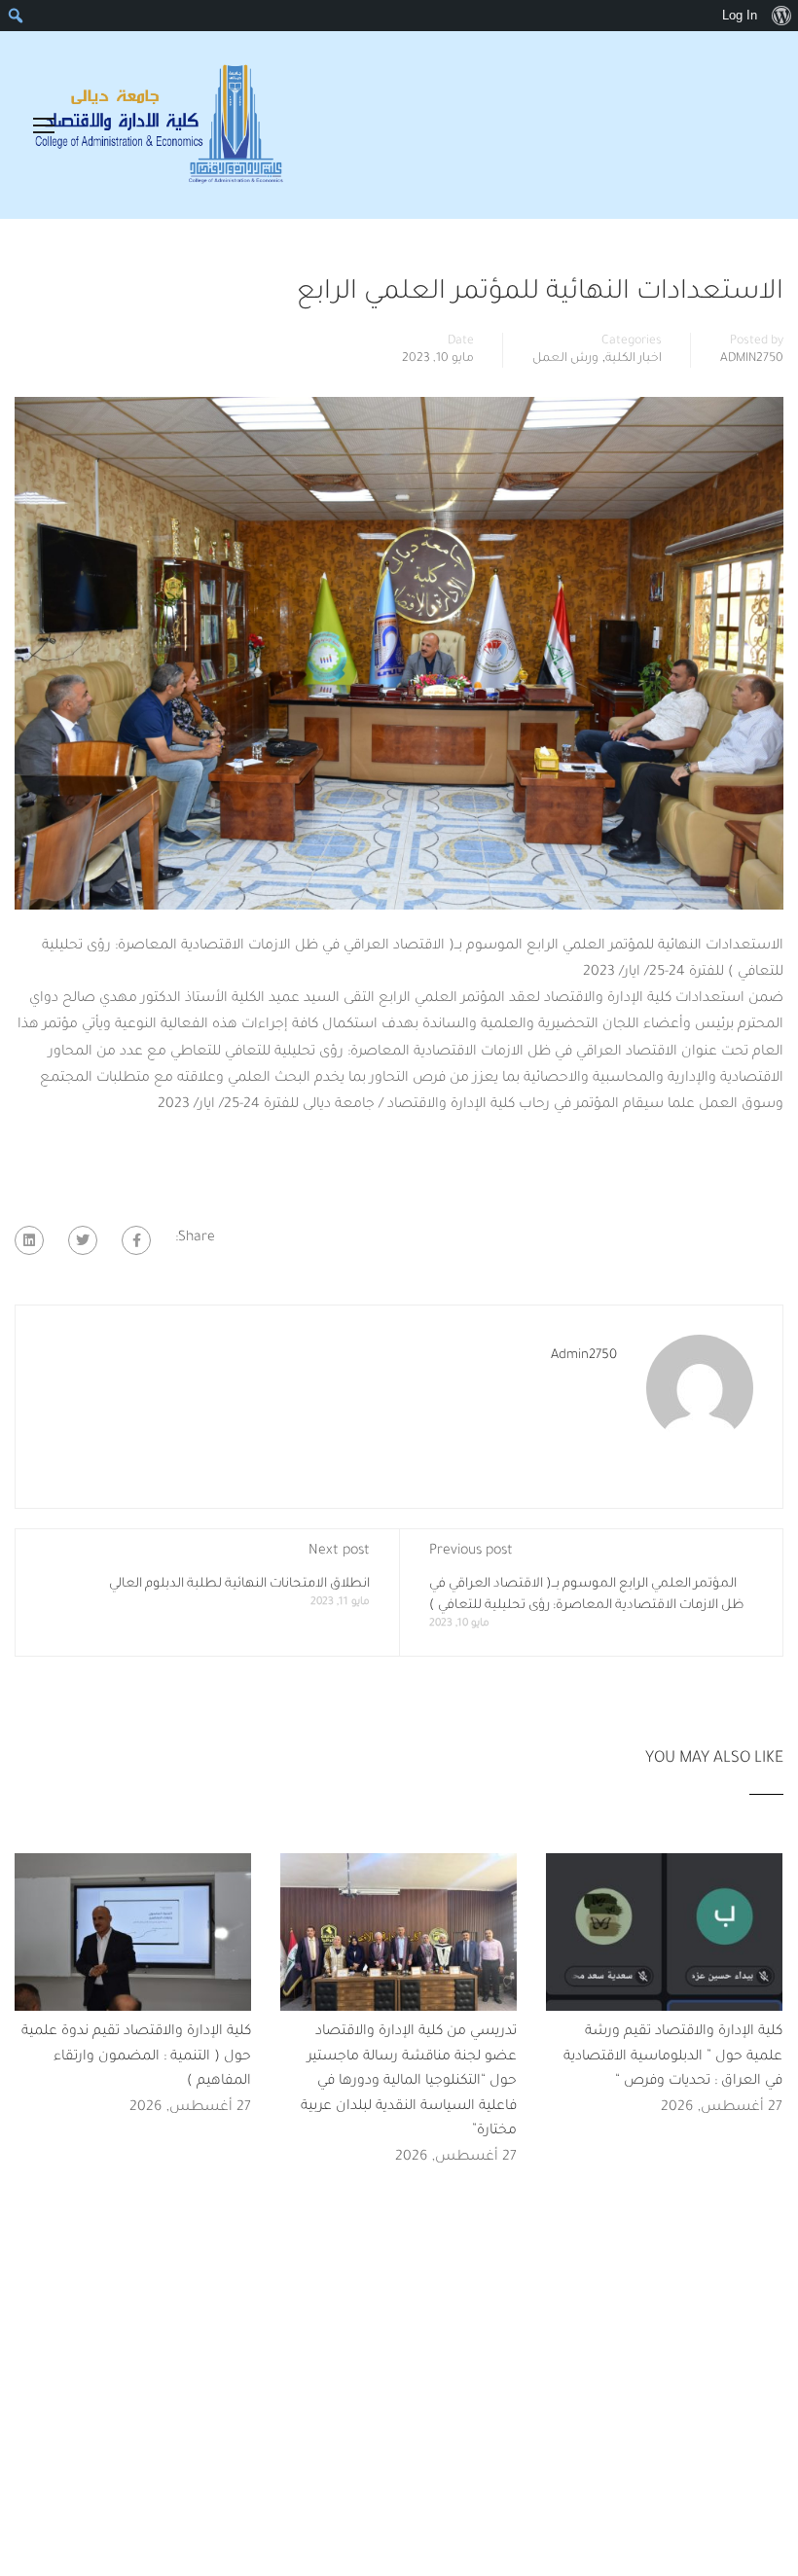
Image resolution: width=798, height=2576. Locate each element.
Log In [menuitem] (740, 15)
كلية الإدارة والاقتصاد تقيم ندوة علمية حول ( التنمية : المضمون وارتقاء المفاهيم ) (136, 2057)
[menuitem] (781, 16)
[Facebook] (136, 1240)
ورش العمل (565, 359)
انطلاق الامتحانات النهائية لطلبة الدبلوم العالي (239, 1584)
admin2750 (752, 359)
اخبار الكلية (634, 359)
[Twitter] (83, 1240)
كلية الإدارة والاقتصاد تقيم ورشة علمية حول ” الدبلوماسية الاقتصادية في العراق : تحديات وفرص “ (673, 2057)
